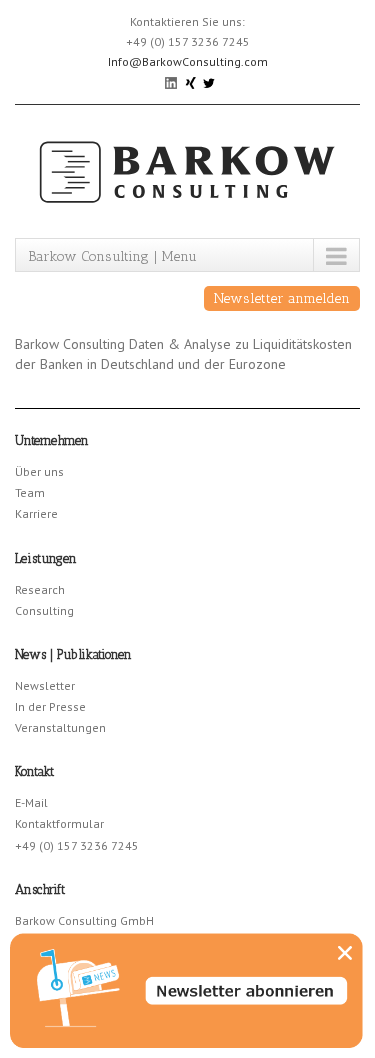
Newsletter (45, 685)
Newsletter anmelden (282, 298)
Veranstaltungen (60, 727)
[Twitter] (209, 81)
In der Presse (50, 706)
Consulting (44, 610)
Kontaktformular (59, 823)
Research (40, 589)
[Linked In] (172, 81)
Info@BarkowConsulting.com (188, 61)
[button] (345, 953)
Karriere (36, 513)
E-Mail (31, 802)
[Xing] (191, 81)
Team (30, 492)
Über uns (39, 471)
